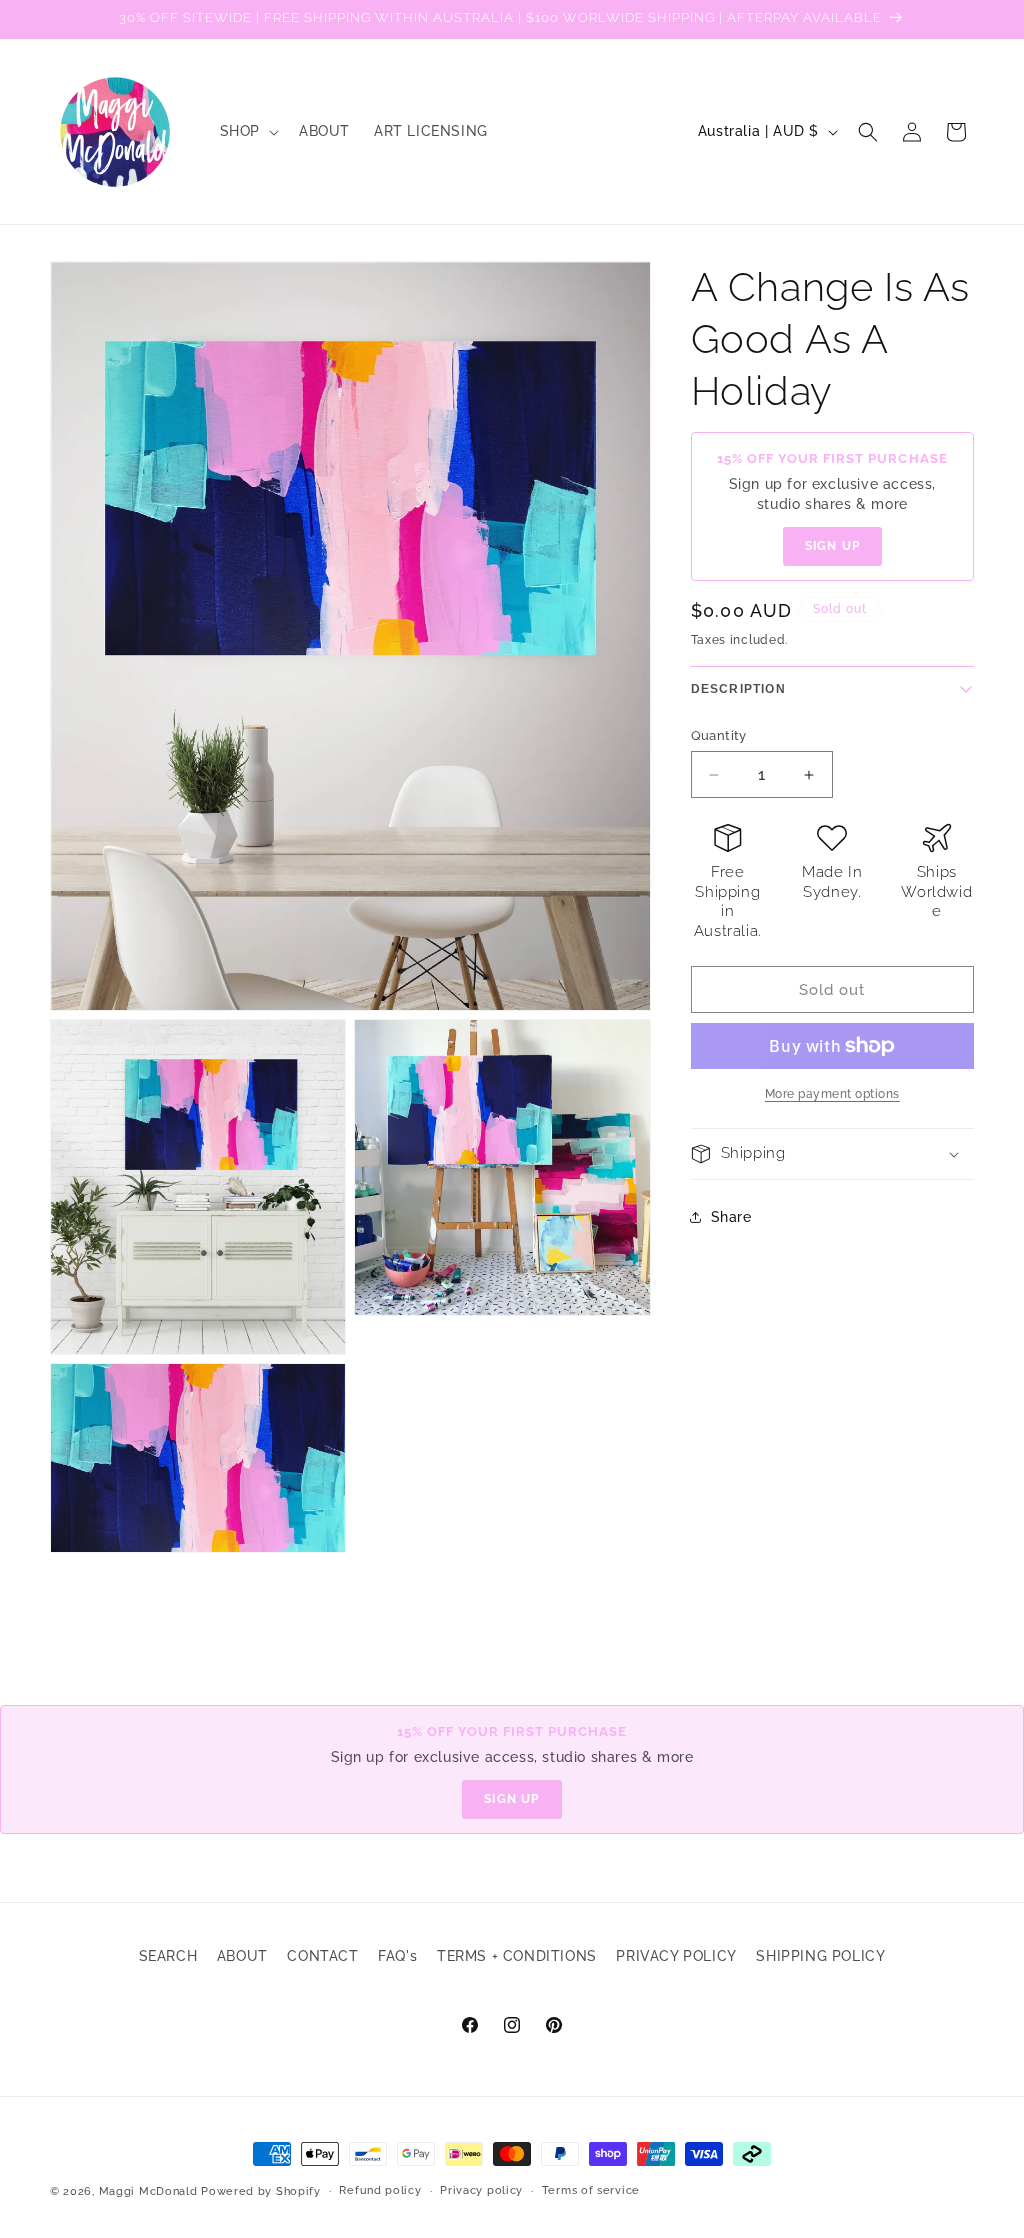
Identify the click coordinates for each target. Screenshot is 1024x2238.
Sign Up (832, 546)
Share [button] (731, 1217)
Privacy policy (481, 2190)
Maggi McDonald (148, 2191)
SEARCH (168, 1956)
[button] (247, 131)
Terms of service (591, 2190)
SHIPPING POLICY (820, 1956)
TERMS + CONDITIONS (517, 1956)
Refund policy (380, 2190)
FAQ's (397, 1956)
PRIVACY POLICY (676, 1956)
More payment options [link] (832, 1094)
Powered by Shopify (261, 2191)
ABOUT (242, 1956)
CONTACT (322, 1956)
